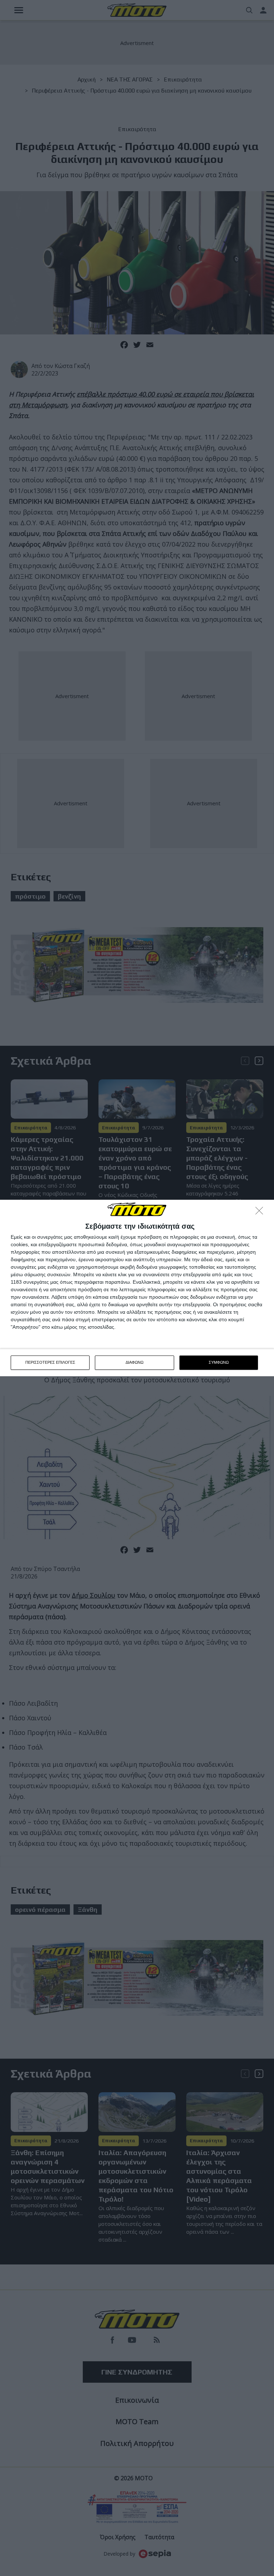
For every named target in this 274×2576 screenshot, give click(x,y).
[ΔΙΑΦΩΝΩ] (261, 1213)
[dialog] (137, 1288)
